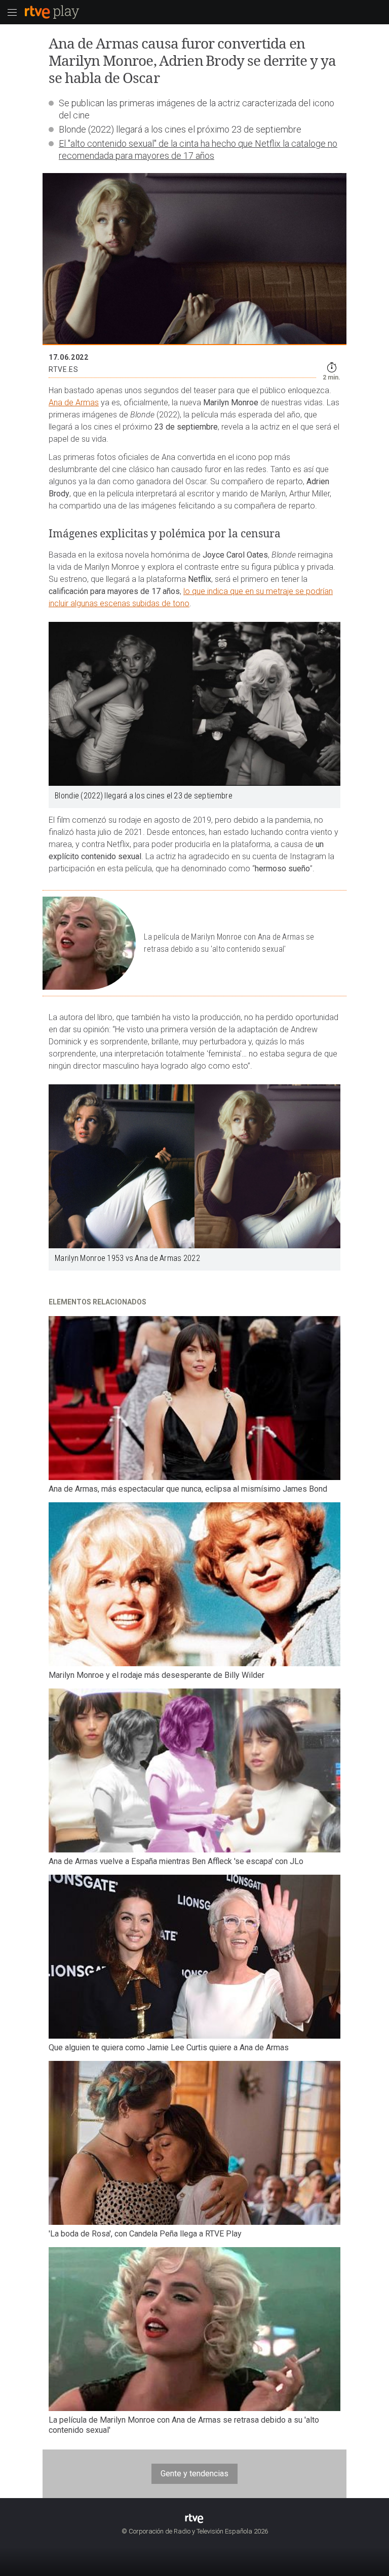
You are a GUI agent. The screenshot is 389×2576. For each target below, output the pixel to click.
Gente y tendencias (194, 2474)
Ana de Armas (74, 403)
